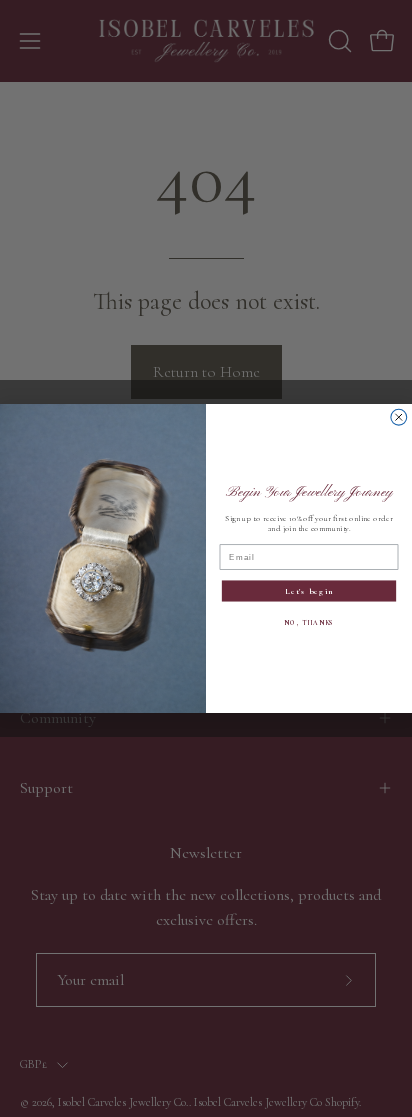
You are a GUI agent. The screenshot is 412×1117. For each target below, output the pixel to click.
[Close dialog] (399, 417)
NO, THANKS (308, 622)
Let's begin (309, 591)
